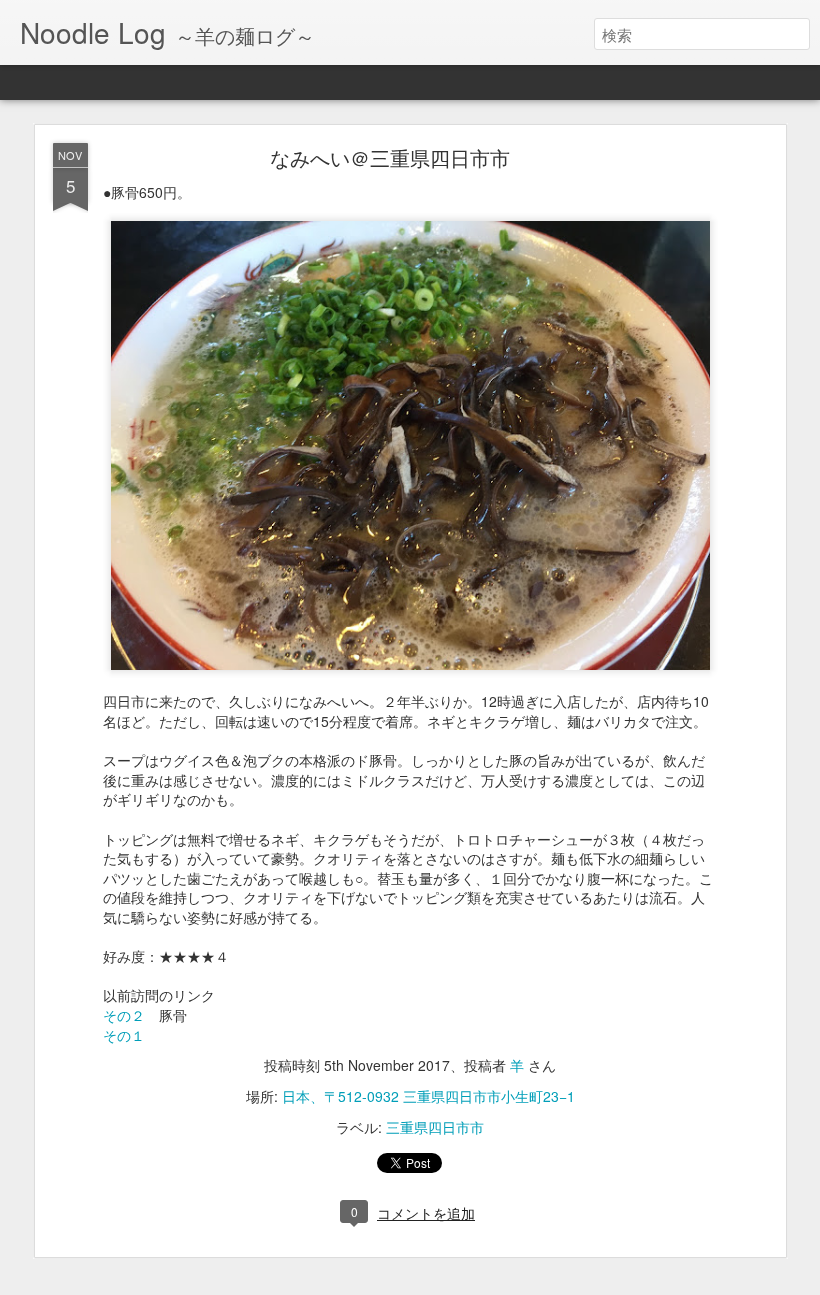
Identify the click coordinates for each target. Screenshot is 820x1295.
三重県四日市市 (435, 1127)
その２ (124, 1015)
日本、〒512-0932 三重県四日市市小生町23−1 (428, 1096)
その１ (124, 1035)
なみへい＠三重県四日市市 (390, 157)
